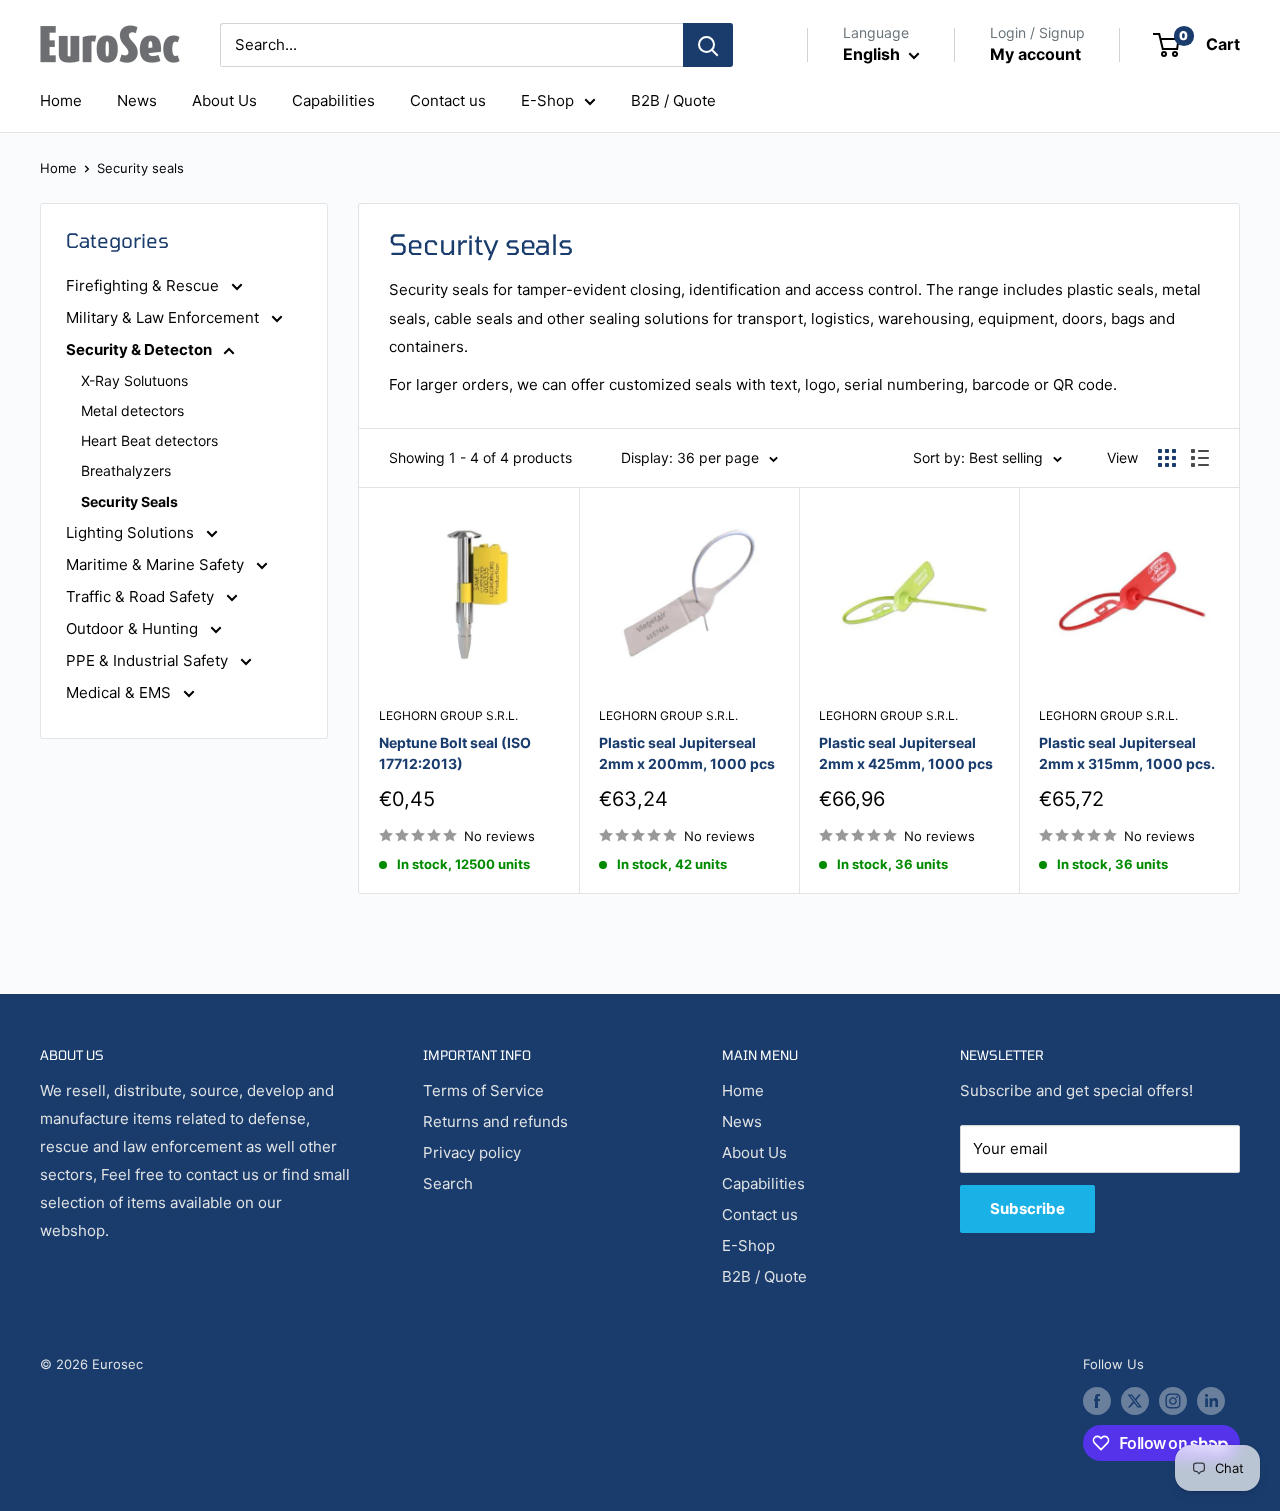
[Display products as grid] (1167, 458)
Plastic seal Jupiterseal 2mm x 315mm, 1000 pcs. (1127, 753)
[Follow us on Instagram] (1173, 1401)
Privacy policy (472, 1152)
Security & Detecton (140, 349)
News (137, 100)
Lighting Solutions (132, 532)
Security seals (140, 168)
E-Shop (547, 100)
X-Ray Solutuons (134, 380)
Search (448, 1183)
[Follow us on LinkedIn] (1211, 1401)
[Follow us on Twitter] (1135, 1401)
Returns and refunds (495, 1121)
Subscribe (1027, 1208)
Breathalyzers (126, 470)
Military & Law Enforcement (164, 317)
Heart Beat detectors (149, 440)
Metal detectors (132, 410)
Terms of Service (483, 1090)
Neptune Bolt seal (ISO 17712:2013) (455, 753)
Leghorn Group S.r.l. (448, 715)
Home (61, 100)
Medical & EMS (120, 692)
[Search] (708, 45)
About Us (224, 100)
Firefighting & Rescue (144, 285)
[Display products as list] (1200, 458)
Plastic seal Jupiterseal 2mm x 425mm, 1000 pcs (906, 753)
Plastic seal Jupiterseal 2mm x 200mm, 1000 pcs (687, 753)
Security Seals (129, 501)
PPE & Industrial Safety (149, 660)
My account (1035, 54)
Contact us (448, 100)
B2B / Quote (673, 100)
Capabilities (333, 100)
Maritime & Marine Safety (157, 564)
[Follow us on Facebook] (1097, 1401)
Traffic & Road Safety (142, 596)
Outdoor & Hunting (134, 628)
